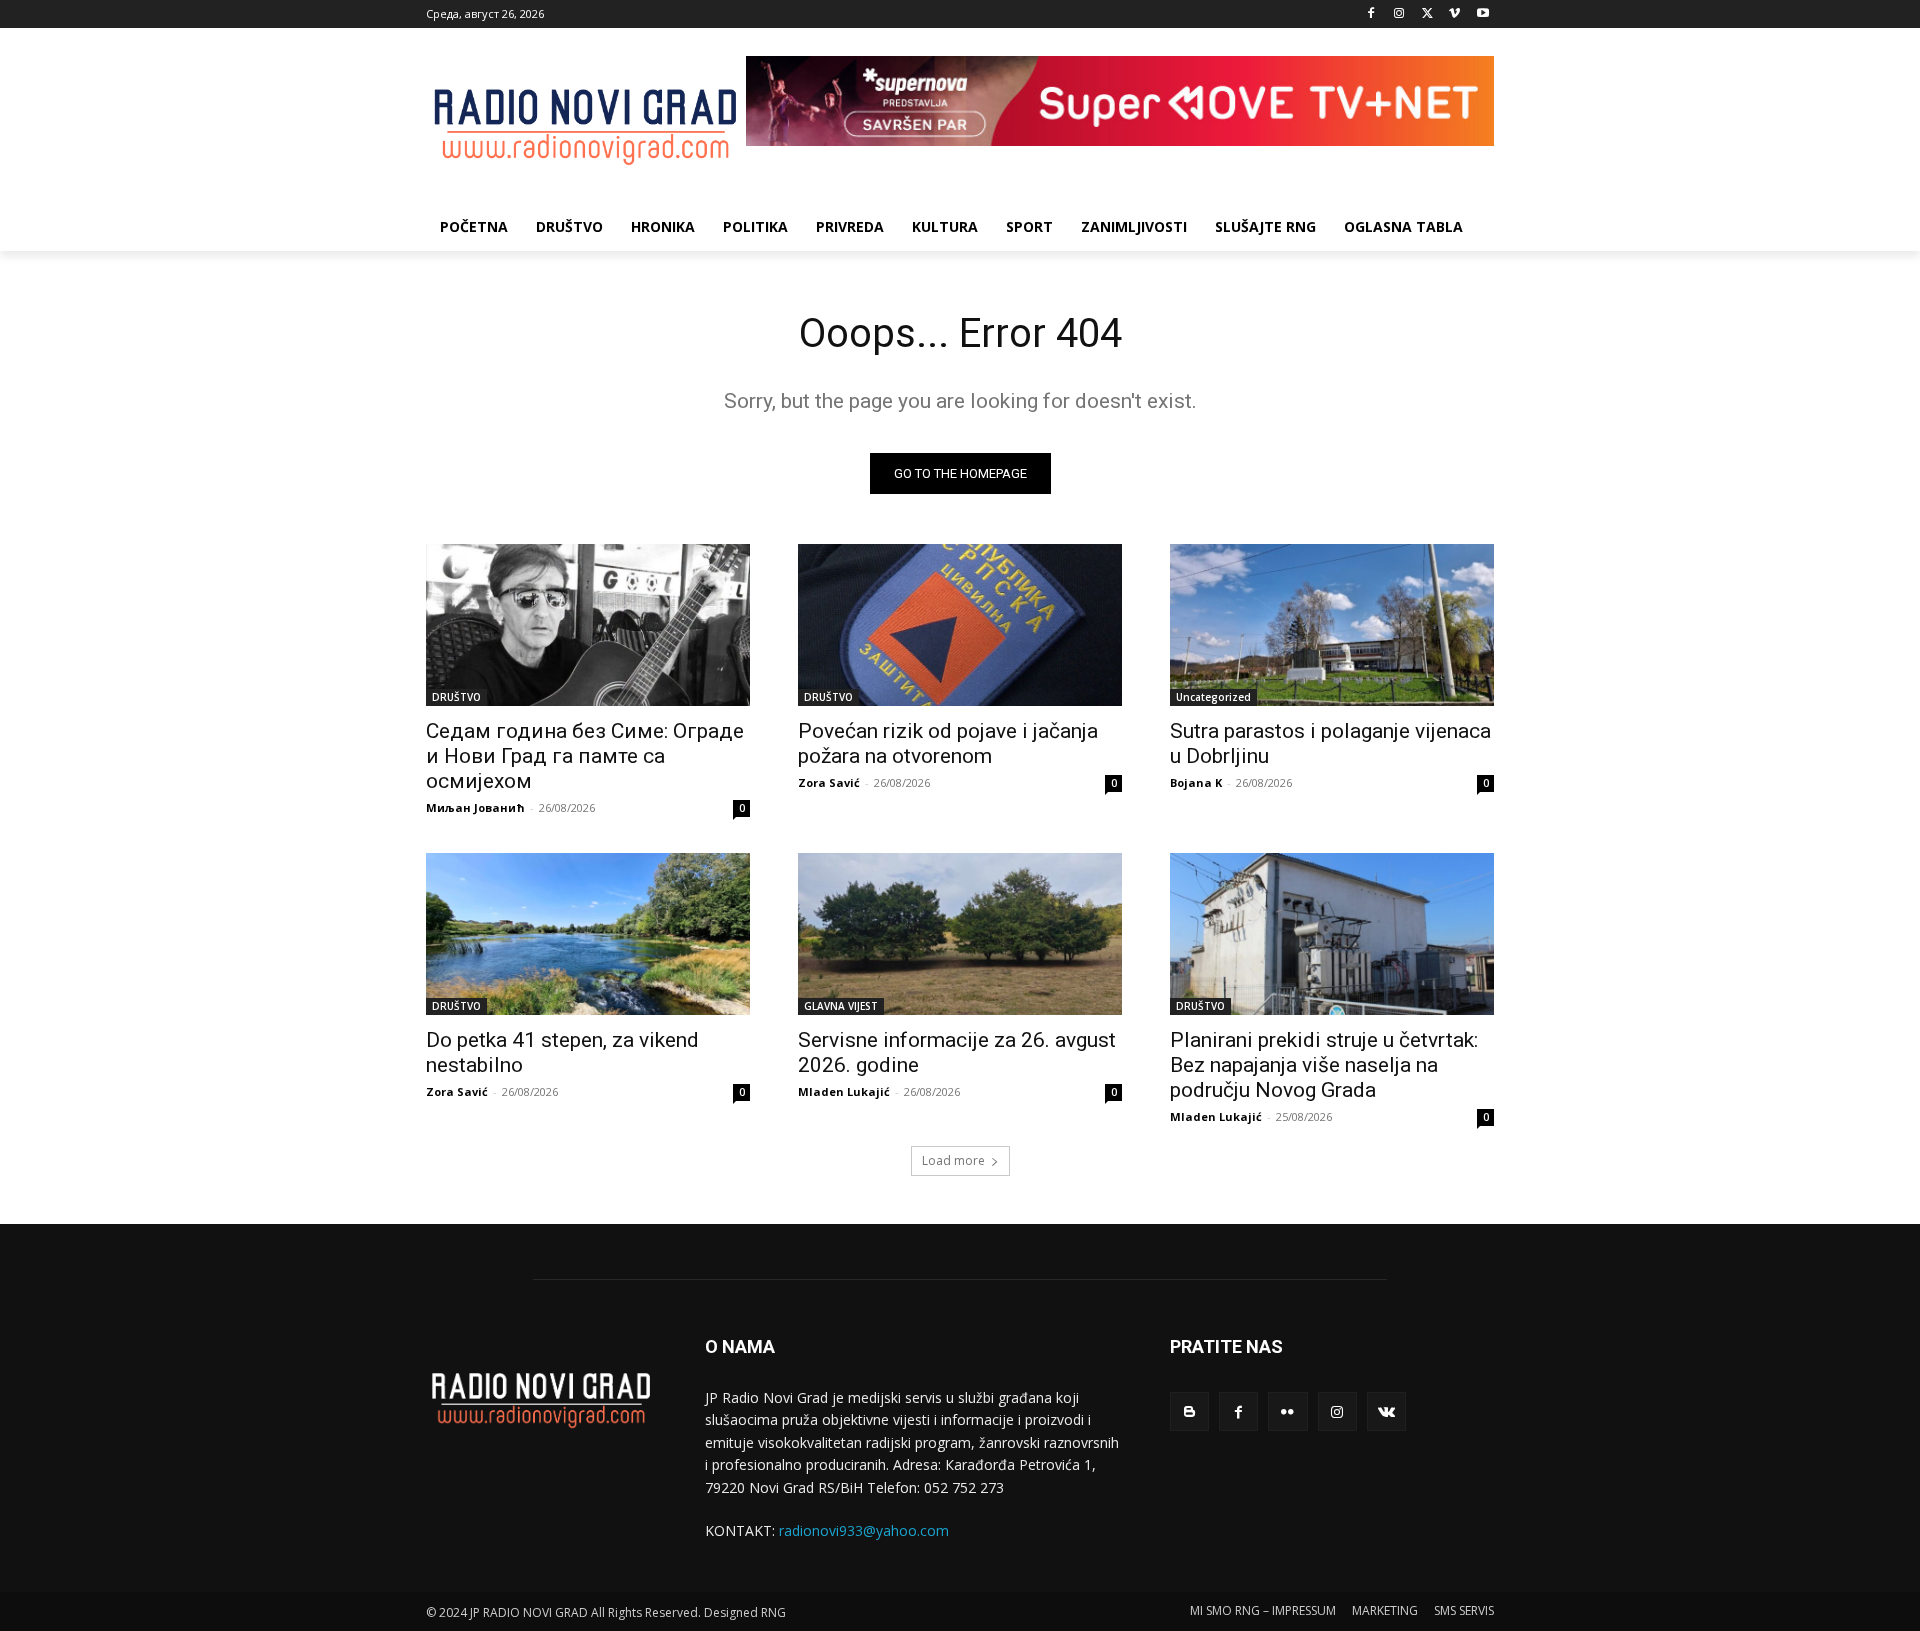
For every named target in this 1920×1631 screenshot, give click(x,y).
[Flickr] (1287, 1411)
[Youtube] (1482, 14)
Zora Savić (829, 782)
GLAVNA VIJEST (841, 1006)
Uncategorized (1213, 697)
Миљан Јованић (475, 807)
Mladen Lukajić (844, 1091)
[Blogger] (1189, 1411)
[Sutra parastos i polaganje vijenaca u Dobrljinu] (1332, 625)
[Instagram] (1399, 14)
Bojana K (1196, 782)
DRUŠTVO (456, 697)
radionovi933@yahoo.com (864, 1530)
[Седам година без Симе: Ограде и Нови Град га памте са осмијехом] (588, 625)
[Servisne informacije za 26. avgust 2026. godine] (960, 934)
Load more (953, 1160)
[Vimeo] (1454, 14)
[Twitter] (1427, 14)
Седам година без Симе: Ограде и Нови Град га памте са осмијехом (585, 756)
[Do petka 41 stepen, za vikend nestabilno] (588, 934)
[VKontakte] (1386, 1411)
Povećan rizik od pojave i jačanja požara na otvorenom (948, 743)
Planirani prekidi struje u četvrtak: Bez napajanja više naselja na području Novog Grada (1324, 1065)
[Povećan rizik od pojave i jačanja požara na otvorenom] (960, 625)
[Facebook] (1371, 14)
